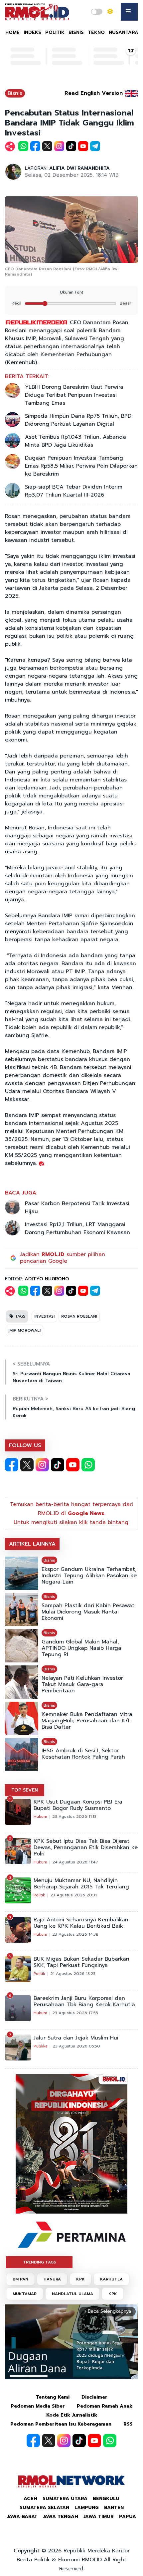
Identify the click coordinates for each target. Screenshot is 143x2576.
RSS (128, 2424)
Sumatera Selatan (44, 2508)
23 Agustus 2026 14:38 (75, 1934)
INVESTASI (44, 1316)
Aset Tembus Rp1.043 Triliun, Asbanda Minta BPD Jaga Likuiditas (75, 441)
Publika (41, 2046)
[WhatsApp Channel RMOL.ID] (88, 1465)
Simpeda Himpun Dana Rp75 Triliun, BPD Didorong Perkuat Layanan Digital (78, 420)
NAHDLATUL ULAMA (72, 2294)
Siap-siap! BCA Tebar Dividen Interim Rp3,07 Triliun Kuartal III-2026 (74, 491)
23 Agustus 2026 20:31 (73, 1895)
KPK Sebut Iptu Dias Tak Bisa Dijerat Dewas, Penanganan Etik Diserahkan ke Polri (86, 1848)
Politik (39, 1895)
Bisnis (15, 93)
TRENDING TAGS (39, 2262)
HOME (12, 32)
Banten (114, 2508)
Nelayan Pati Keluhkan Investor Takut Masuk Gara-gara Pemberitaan (82, 1685)
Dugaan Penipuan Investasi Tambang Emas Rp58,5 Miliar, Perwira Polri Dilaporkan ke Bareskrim (81, 466)
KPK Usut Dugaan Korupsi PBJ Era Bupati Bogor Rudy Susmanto (78, 1805)
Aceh (30, 2499)
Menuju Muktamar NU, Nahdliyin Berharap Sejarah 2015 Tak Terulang (81, 1884)
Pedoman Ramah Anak (105, 2406)
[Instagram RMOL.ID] (42, 1465)
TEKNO (96, 32)
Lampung (87, 2508)
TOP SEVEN (25, 1790)
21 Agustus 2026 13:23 (73, 1974)
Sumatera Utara (65, 2499)
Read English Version (94, 93)
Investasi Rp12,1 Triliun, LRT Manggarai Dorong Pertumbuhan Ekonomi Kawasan (77, 1228)
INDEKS (32, 32)
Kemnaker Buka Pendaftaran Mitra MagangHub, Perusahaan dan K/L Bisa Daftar (87, 1721)
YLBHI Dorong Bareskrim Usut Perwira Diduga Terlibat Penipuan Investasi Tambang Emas (74, 395)
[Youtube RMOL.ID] (73, 1465)
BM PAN (20, 2279)
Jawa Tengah (61, 2517)
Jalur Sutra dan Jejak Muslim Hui (76, 2038)
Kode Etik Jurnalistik (72, 2415)
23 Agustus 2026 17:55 (75, 2013)
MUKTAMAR (25, 2294)
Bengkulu (106, 2499)
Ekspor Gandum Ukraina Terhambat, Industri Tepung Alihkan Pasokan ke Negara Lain (89, 1576)
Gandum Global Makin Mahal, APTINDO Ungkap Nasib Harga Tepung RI (81, 1648)
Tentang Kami (53, 2397)
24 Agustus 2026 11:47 (75, 1862)
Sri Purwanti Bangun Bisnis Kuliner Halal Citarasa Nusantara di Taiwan (71, 1377)
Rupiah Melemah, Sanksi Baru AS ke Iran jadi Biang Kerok (74, 1412)
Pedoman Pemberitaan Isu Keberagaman (61, 2424)
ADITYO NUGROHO (47, 1279)
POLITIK (55, 32)
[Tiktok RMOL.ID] (58, 1465)
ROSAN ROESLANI (79, 1316)
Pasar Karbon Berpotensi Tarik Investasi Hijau (77, 1207)
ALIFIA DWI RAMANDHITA (79, 168)
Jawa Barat (22, 2517)
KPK (80, 2279)
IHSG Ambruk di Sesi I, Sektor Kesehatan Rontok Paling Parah (83, 1754)
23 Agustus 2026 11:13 (74, 1817)
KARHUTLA (111, 2279)
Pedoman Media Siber (38, 2406)
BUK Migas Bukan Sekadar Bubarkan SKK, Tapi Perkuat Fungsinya (81, 1962)
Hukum (40, 1817)
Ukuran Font (71, 292)
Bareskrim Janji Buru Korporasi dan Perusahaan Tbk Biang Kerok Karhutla (84, 2002)
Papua (128, 2517)
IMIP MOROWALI (24, 1330)
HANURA (52, 2279)
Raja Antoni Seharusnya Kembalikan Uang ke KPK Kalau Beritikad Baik (81, 1923)
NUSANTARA (124, 32)
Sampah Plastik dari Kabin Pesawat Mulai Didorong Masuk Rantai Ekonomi (88, 1612)
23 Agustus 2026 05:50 (76, 2046)
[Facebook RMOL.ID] (12, 1465)
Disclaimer (94, 2397)
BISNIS (76, 32)
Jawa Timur (99, 2517)
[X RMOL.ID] (27, 1465)
